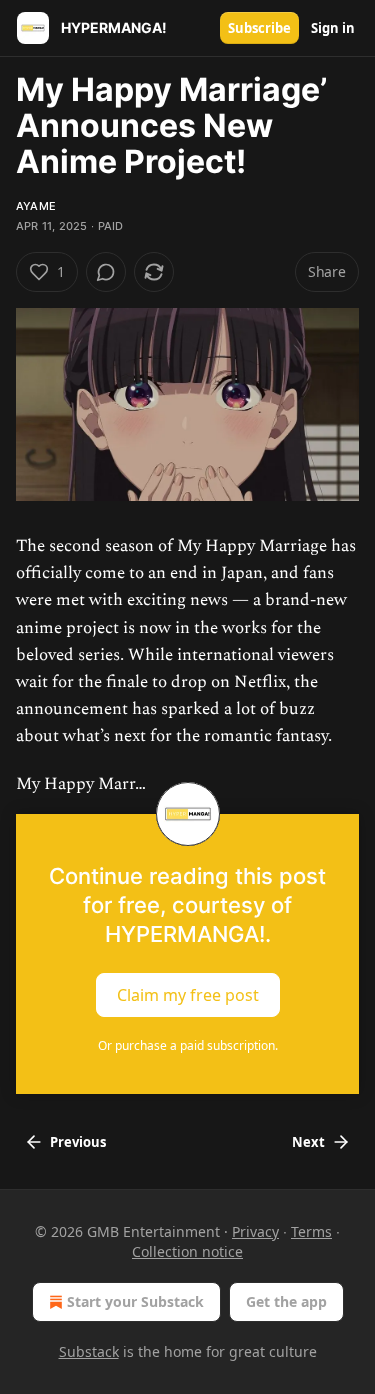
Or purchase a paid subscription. (188, 1045)
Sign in (333, 28)
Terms (311, 1231)
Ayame (36, 206)
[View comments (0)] (106, 272)
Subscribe (259, 28)
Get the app (286, 1301)
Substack (89, 1351)
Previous (78, 1142)
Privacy (255, 1231)
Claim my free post (188, 994)
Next (308, 1142)
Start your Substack (135, 1301)
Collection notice (187, 1251)
